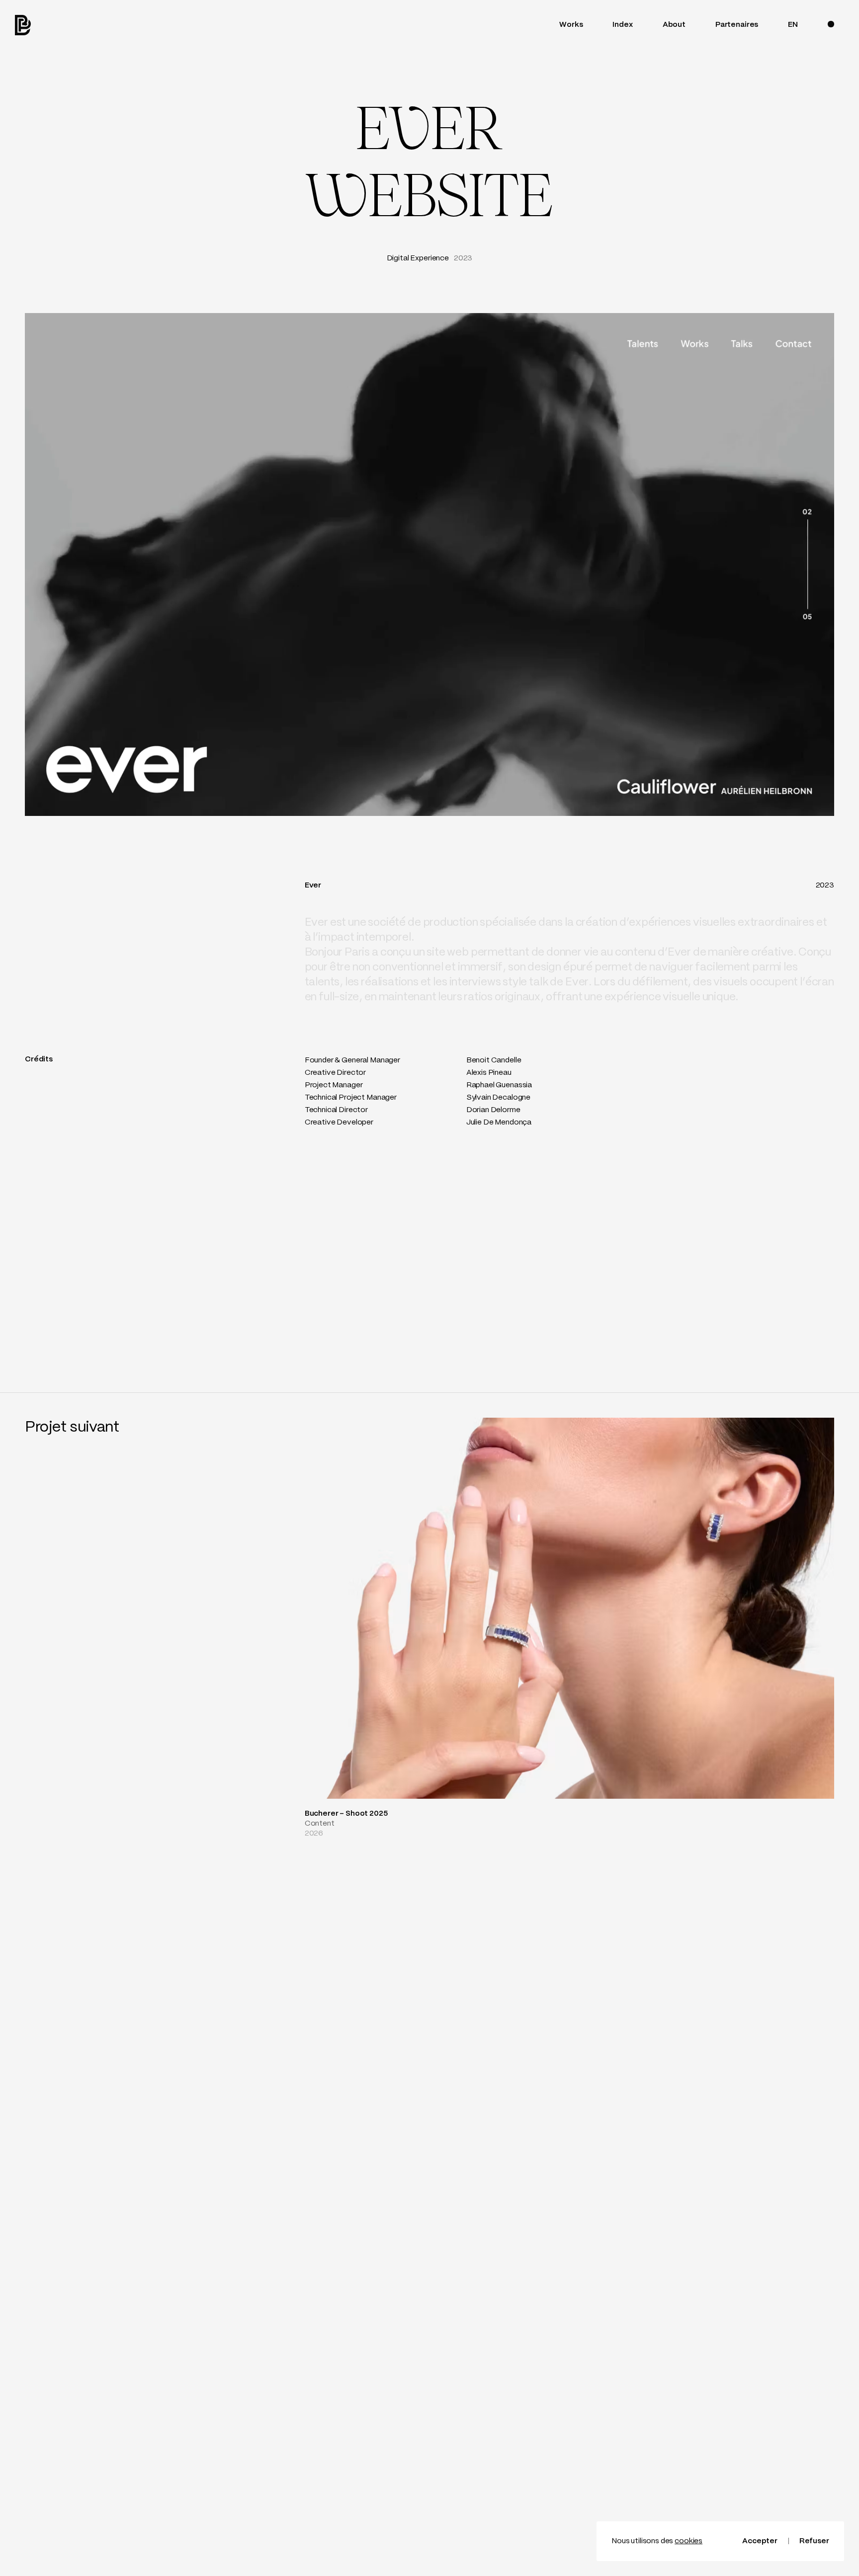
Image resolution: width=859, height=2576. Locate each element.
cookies (688, 2541)
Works (571, 25)
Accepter (760, 2541)
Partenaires (737, 25)
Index (622, 25)
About (674, 25)
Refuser (814, 2541)
